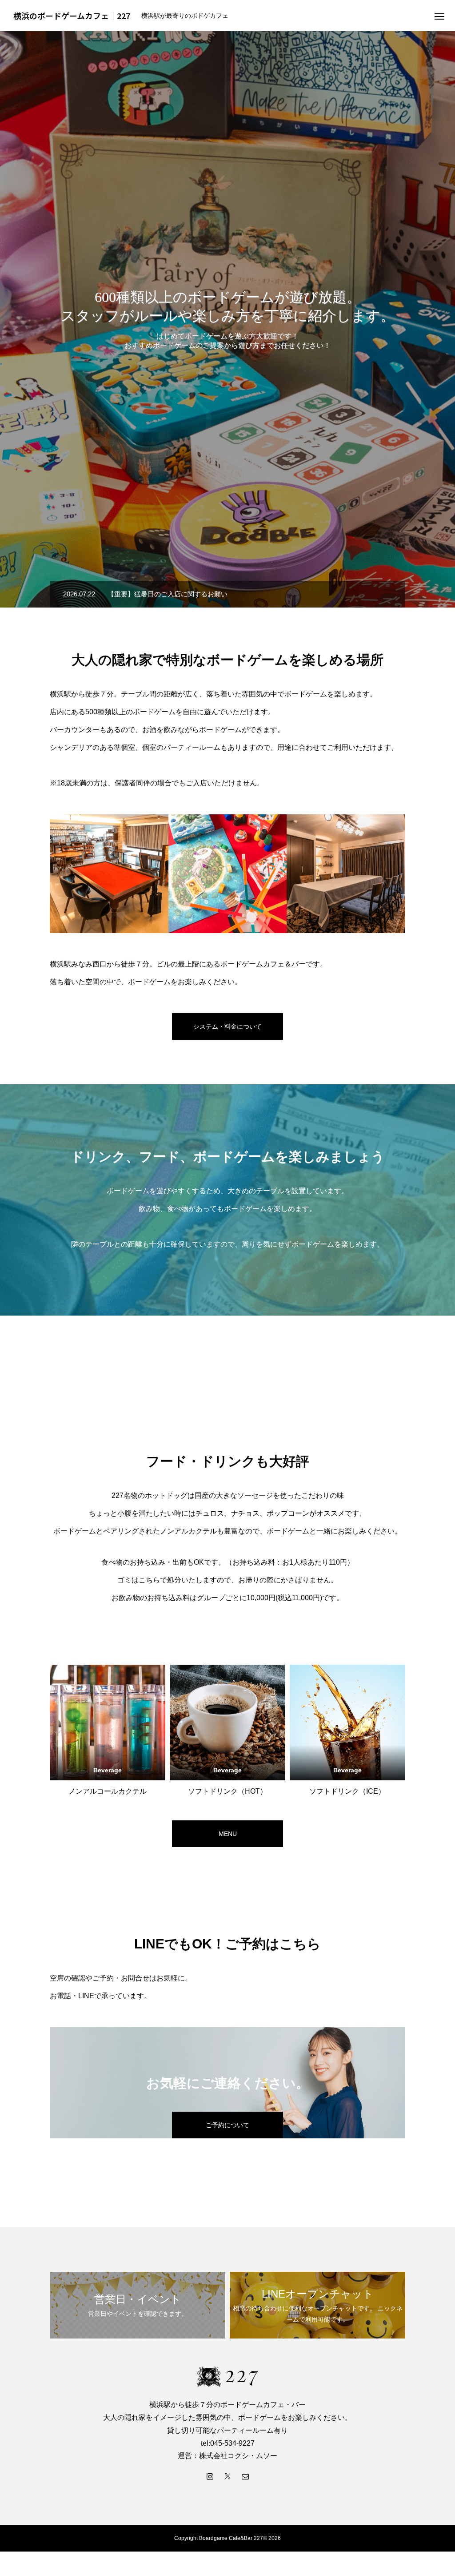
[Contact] (245, 2476)
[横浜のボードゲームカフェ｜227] (227, 2376)
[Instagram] (210, 2476)
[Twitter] (227, 2476)
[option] (227, 319)
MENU (228, 1834)
